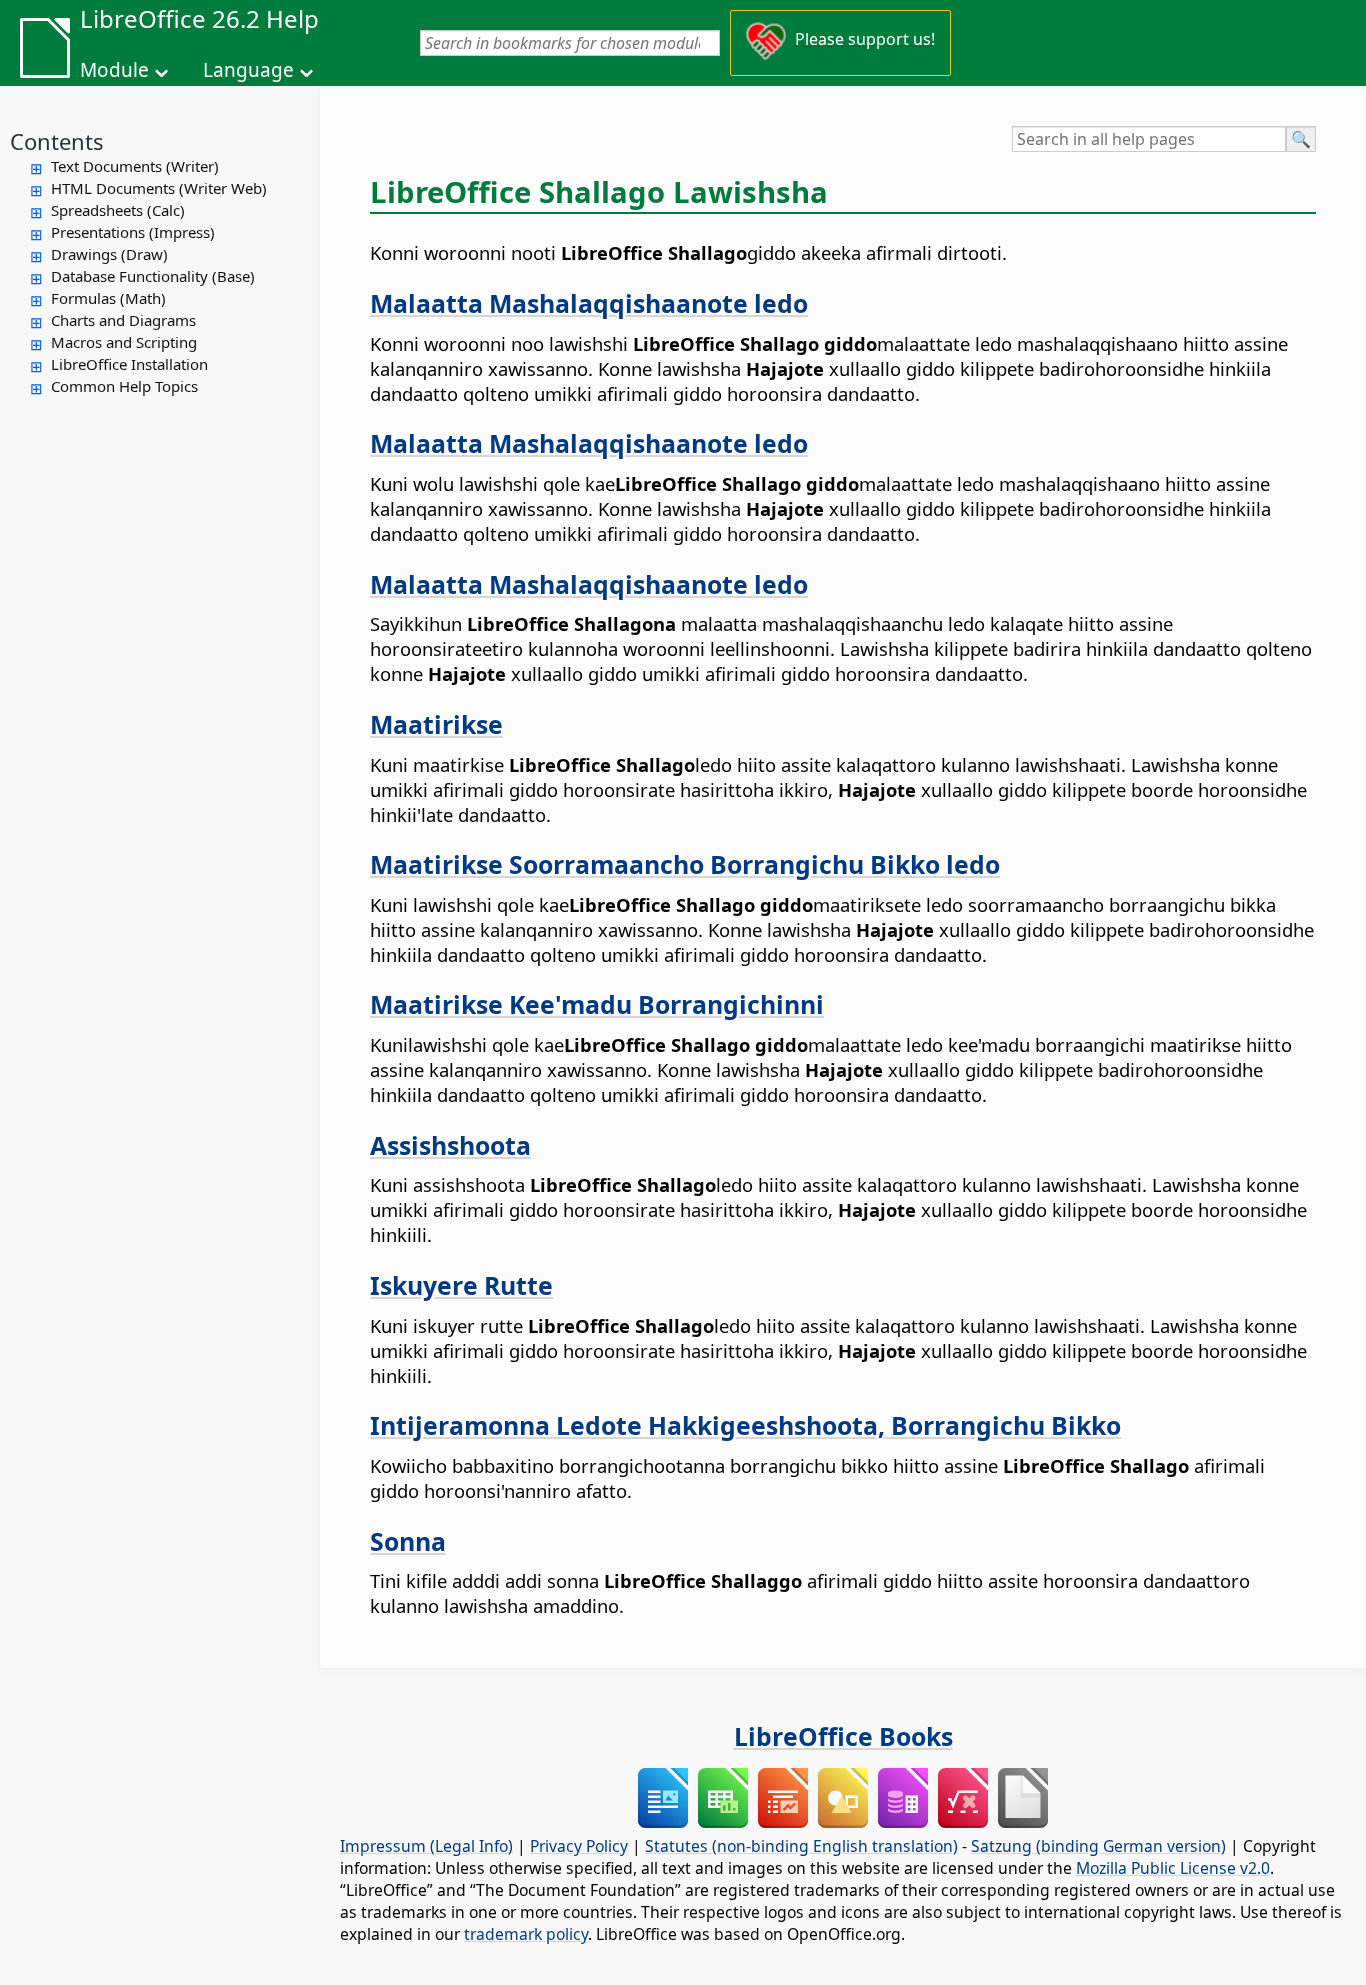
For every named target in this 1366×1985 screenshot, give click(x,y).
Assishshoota (450, 1145)
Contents (57, 141)
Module (114, 70)
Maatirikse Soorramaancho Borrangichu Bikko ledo (685, 864)
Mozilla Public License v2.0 (1173, 1868)
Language (248, 70)
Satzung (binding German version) (1098, 1846)
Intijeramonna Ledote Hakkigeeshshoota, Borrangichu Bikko (745, 1425)
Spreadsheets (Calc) (118, 210)
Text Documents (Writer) (135, 166)
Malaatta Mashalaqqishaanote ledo (589, 303)
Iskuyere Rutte (461, 1285)
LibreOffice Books (843, 1736)
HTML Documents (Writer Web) (159, 188)
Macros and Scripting (124, 342)
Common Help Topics (124, 386)
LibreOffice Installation (129, 364)
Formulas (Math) (108, 298)
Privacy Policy (579, 1846)
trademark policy (526, 1934)
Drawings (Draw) (109, 254)
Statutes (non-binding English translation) (801, 1846)
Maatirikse (436, 724)
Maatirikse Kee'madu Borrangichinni (597, 1004)
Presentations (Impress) (133, 232)
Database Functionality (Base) (153, 276)
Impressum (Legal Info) (426, 1846)
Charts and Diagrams (123, 320)
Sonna (408, 1541)
